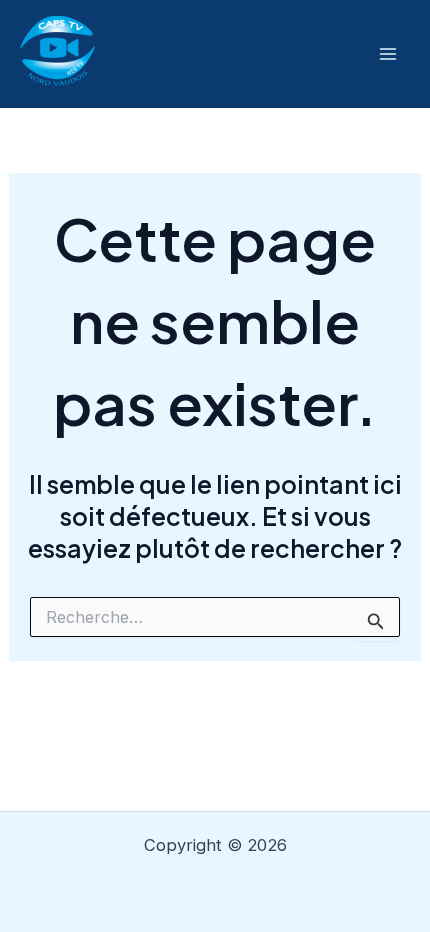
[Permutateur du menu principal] (387, 54)
